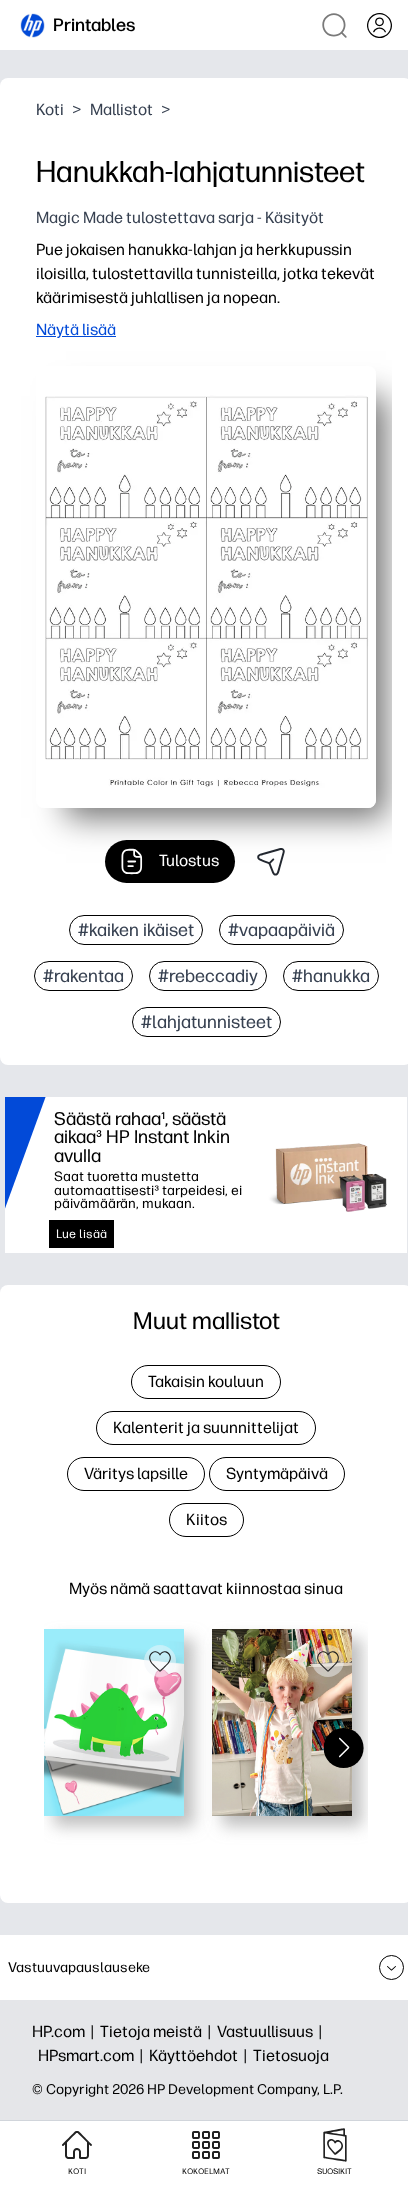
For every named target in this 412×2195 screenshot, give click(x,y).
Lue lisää (81, 1234)
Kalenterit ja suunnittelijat (206, 1427)
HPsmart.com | (93, 2055)
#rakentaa (83, 976)
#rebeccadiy (208, 976)
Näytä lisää (76, 329)
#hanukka (331, 976)
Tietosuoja (291, 2055)
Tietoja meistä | (158, 2031)
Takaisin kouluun (206, 1381)
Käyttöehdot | (201, 2055)
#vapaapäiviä (281, 930)
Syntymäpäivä (277, 1473)
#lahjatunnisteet (206, 1022)
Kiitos (206, 1519)
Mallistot (121, 109)
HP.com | (66, 2031)
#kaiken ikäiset (136, 930)
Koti (50, 109)
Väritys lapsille (136, 1473)
